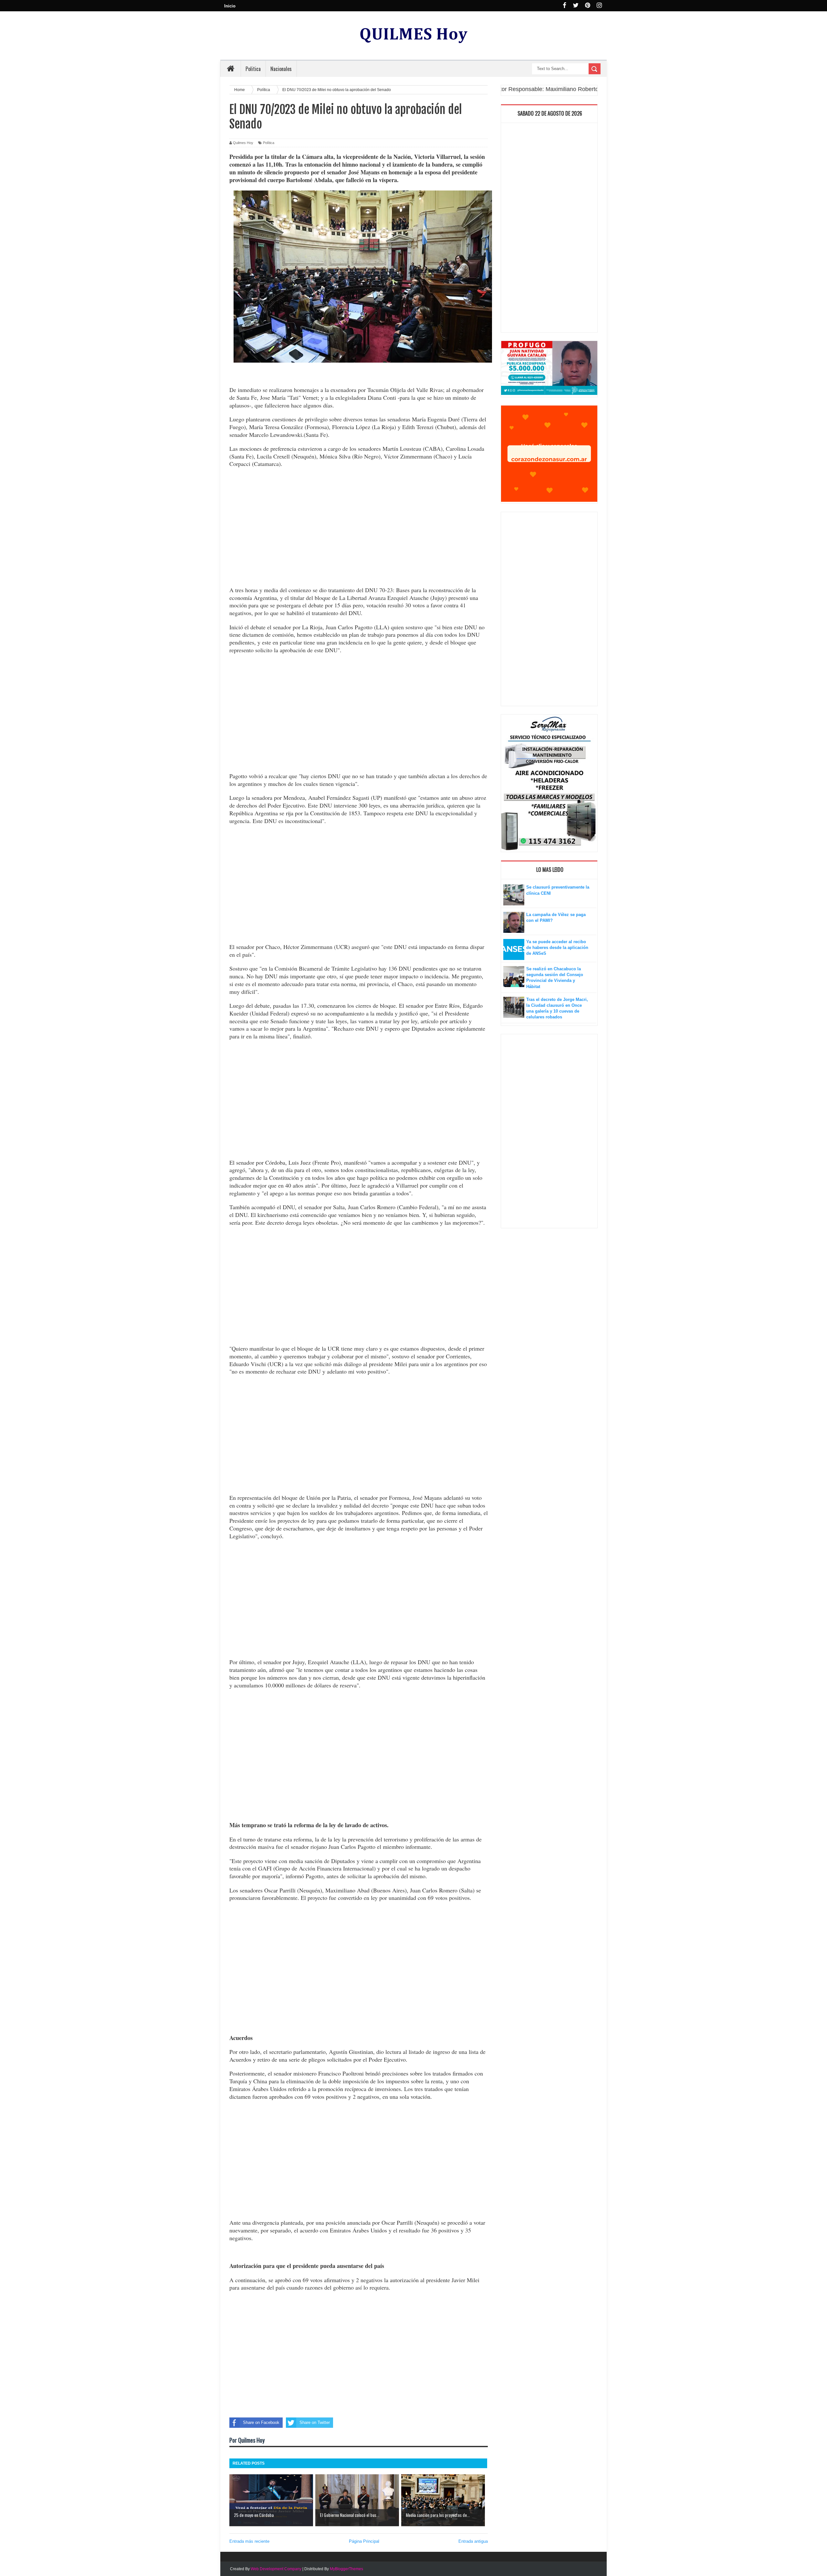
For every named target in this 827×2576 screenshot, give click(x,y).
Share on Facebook (261, 2422)
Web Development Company (276, 2569)
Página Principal (364, 2541)
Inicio (230, 6)
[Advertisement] (359, 528)
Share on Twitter (315, 2422)
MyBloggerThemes (346, 2569)
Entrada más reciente (249, 2541)
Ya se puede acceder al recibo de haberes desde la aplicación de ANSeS (557, 948)
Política (269, 143)
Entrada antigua (473, 2541)
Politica (253, 69)
